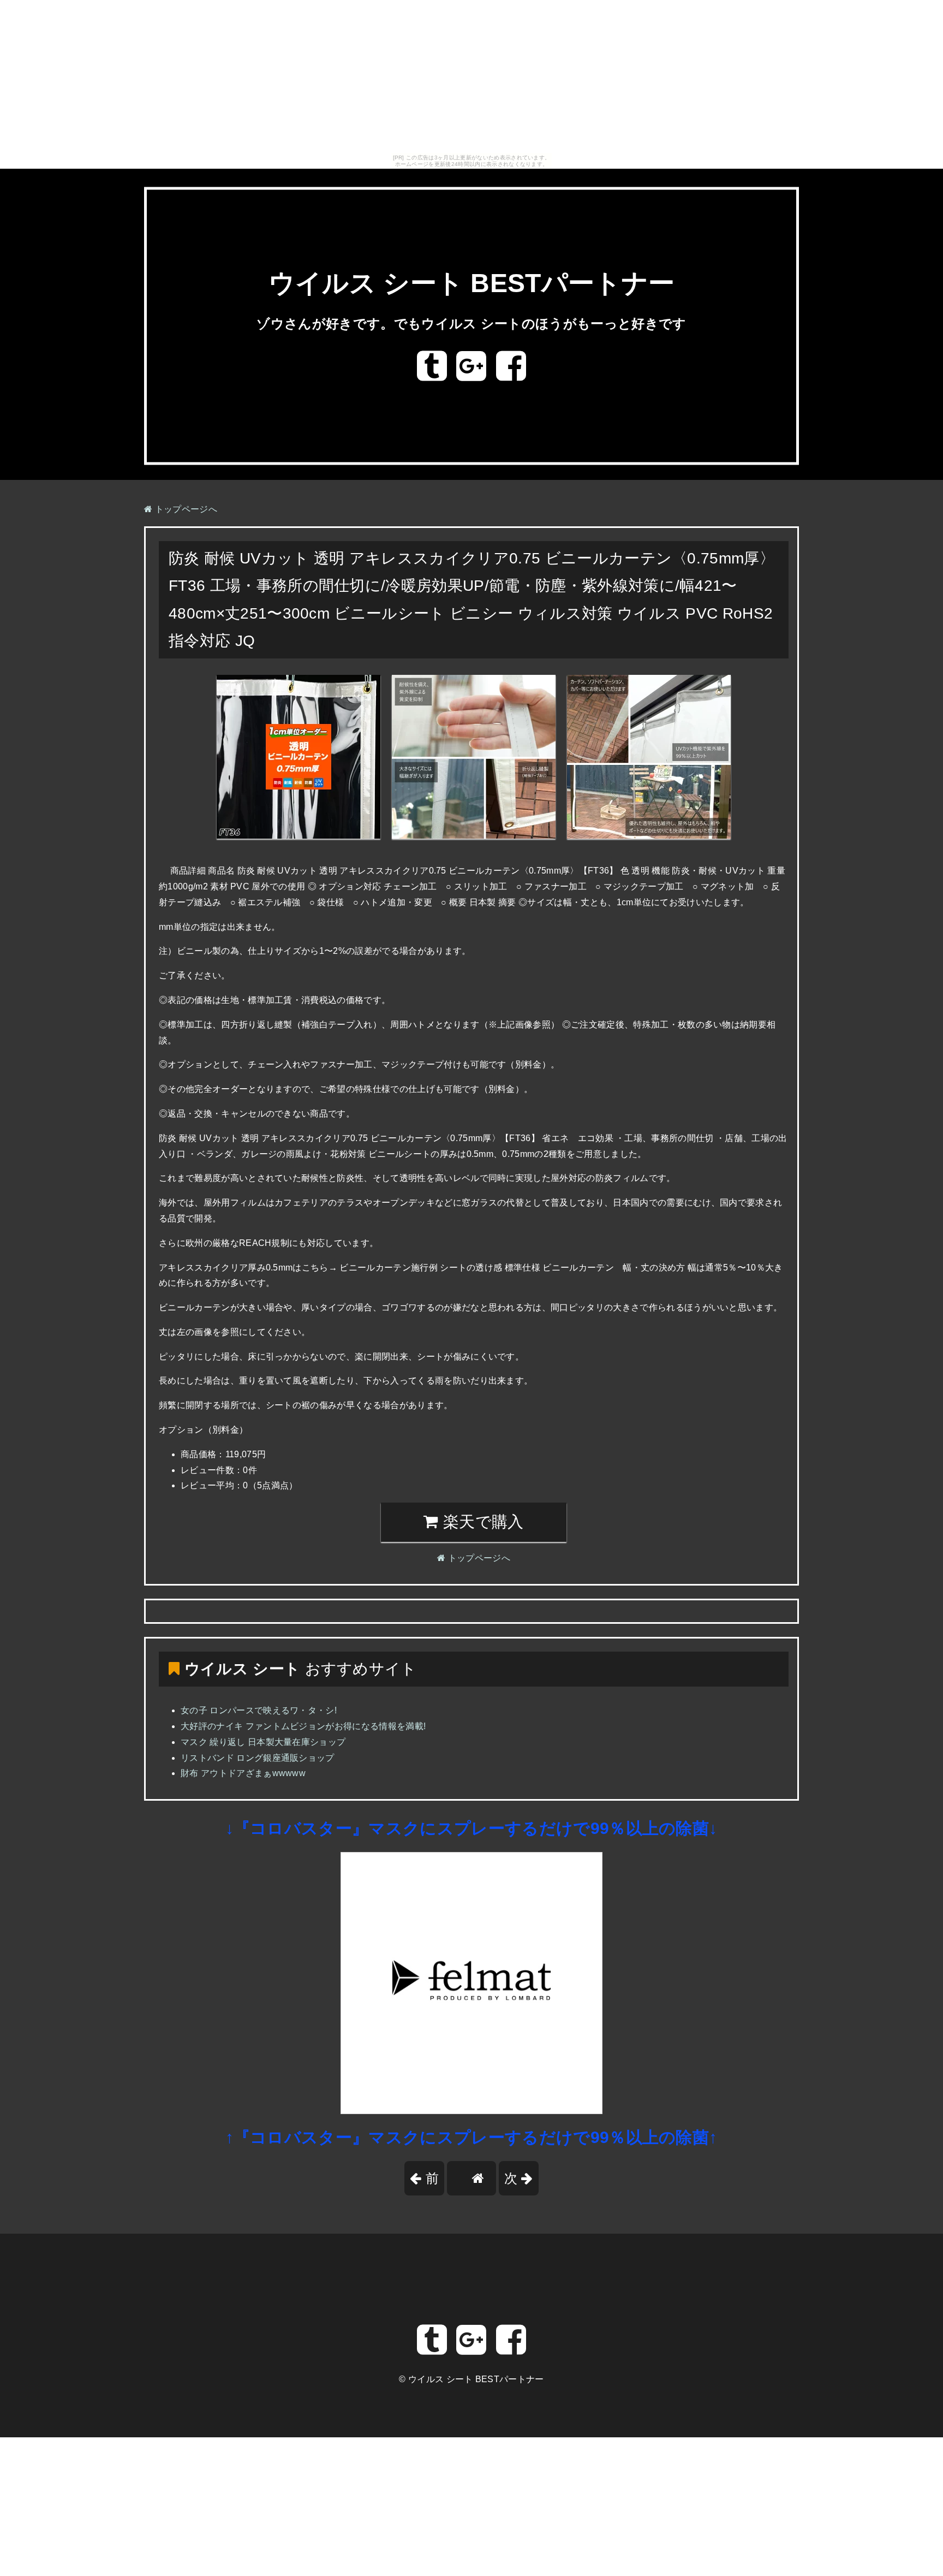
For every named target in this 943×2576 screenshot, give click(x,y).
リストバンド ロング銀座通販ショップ (258, 1758)
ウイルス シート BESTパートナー (472, 284)
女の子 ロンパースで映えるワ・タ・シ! (259, 1710)
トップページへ (185, 509)
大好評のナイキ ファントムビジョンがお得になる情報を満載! (303, 1726)
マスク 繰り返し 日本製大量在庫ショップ (263, 1742)
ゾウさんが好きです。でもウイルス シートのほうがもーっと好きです (471, 324)
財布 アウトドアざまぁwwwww (243, 1773)
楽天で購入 (481, 1522)
